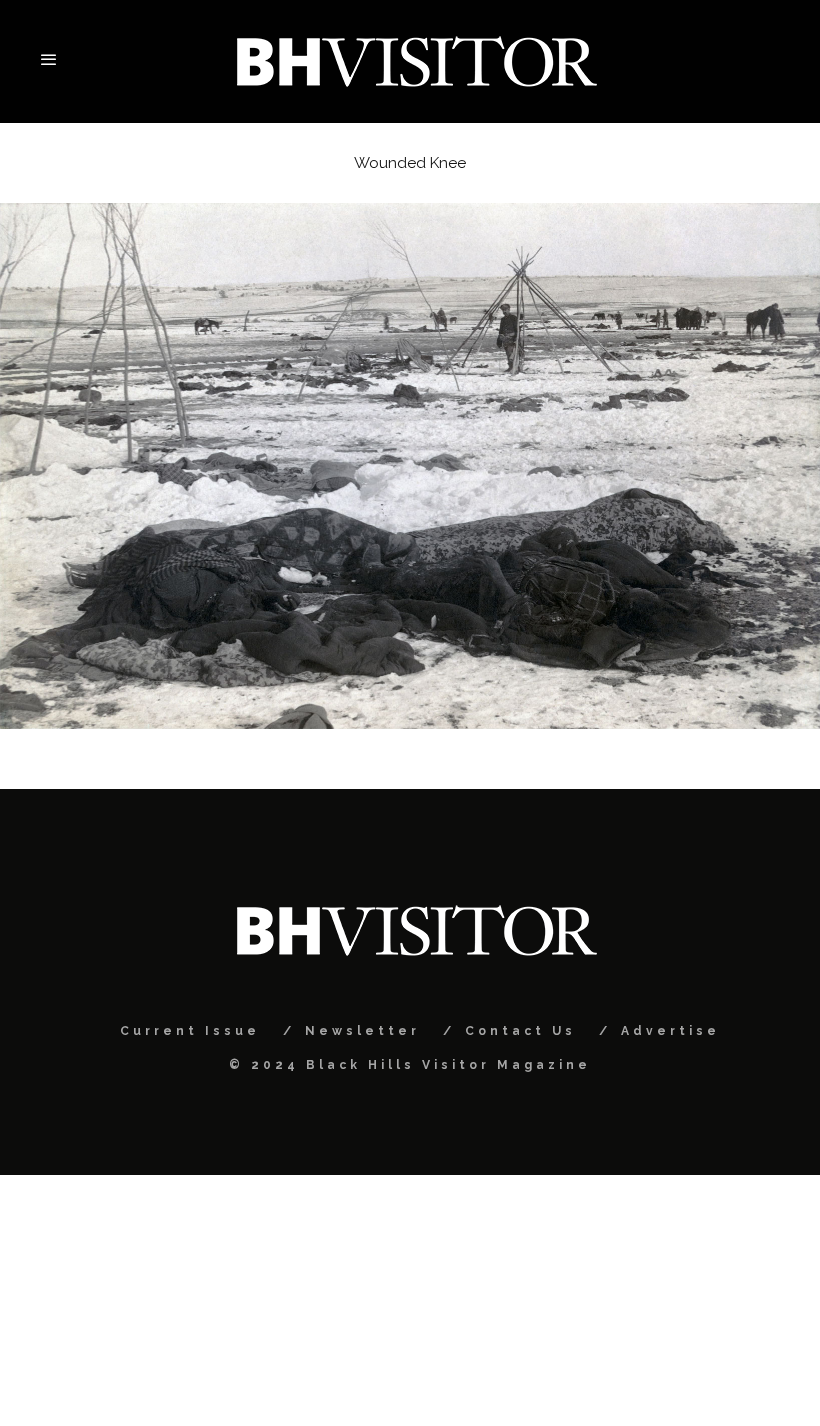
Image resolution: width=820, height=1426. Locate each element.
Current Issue (190, 1031)
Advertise (670, 1031)
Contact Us (520, 1031)
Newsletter (362, 1031)
